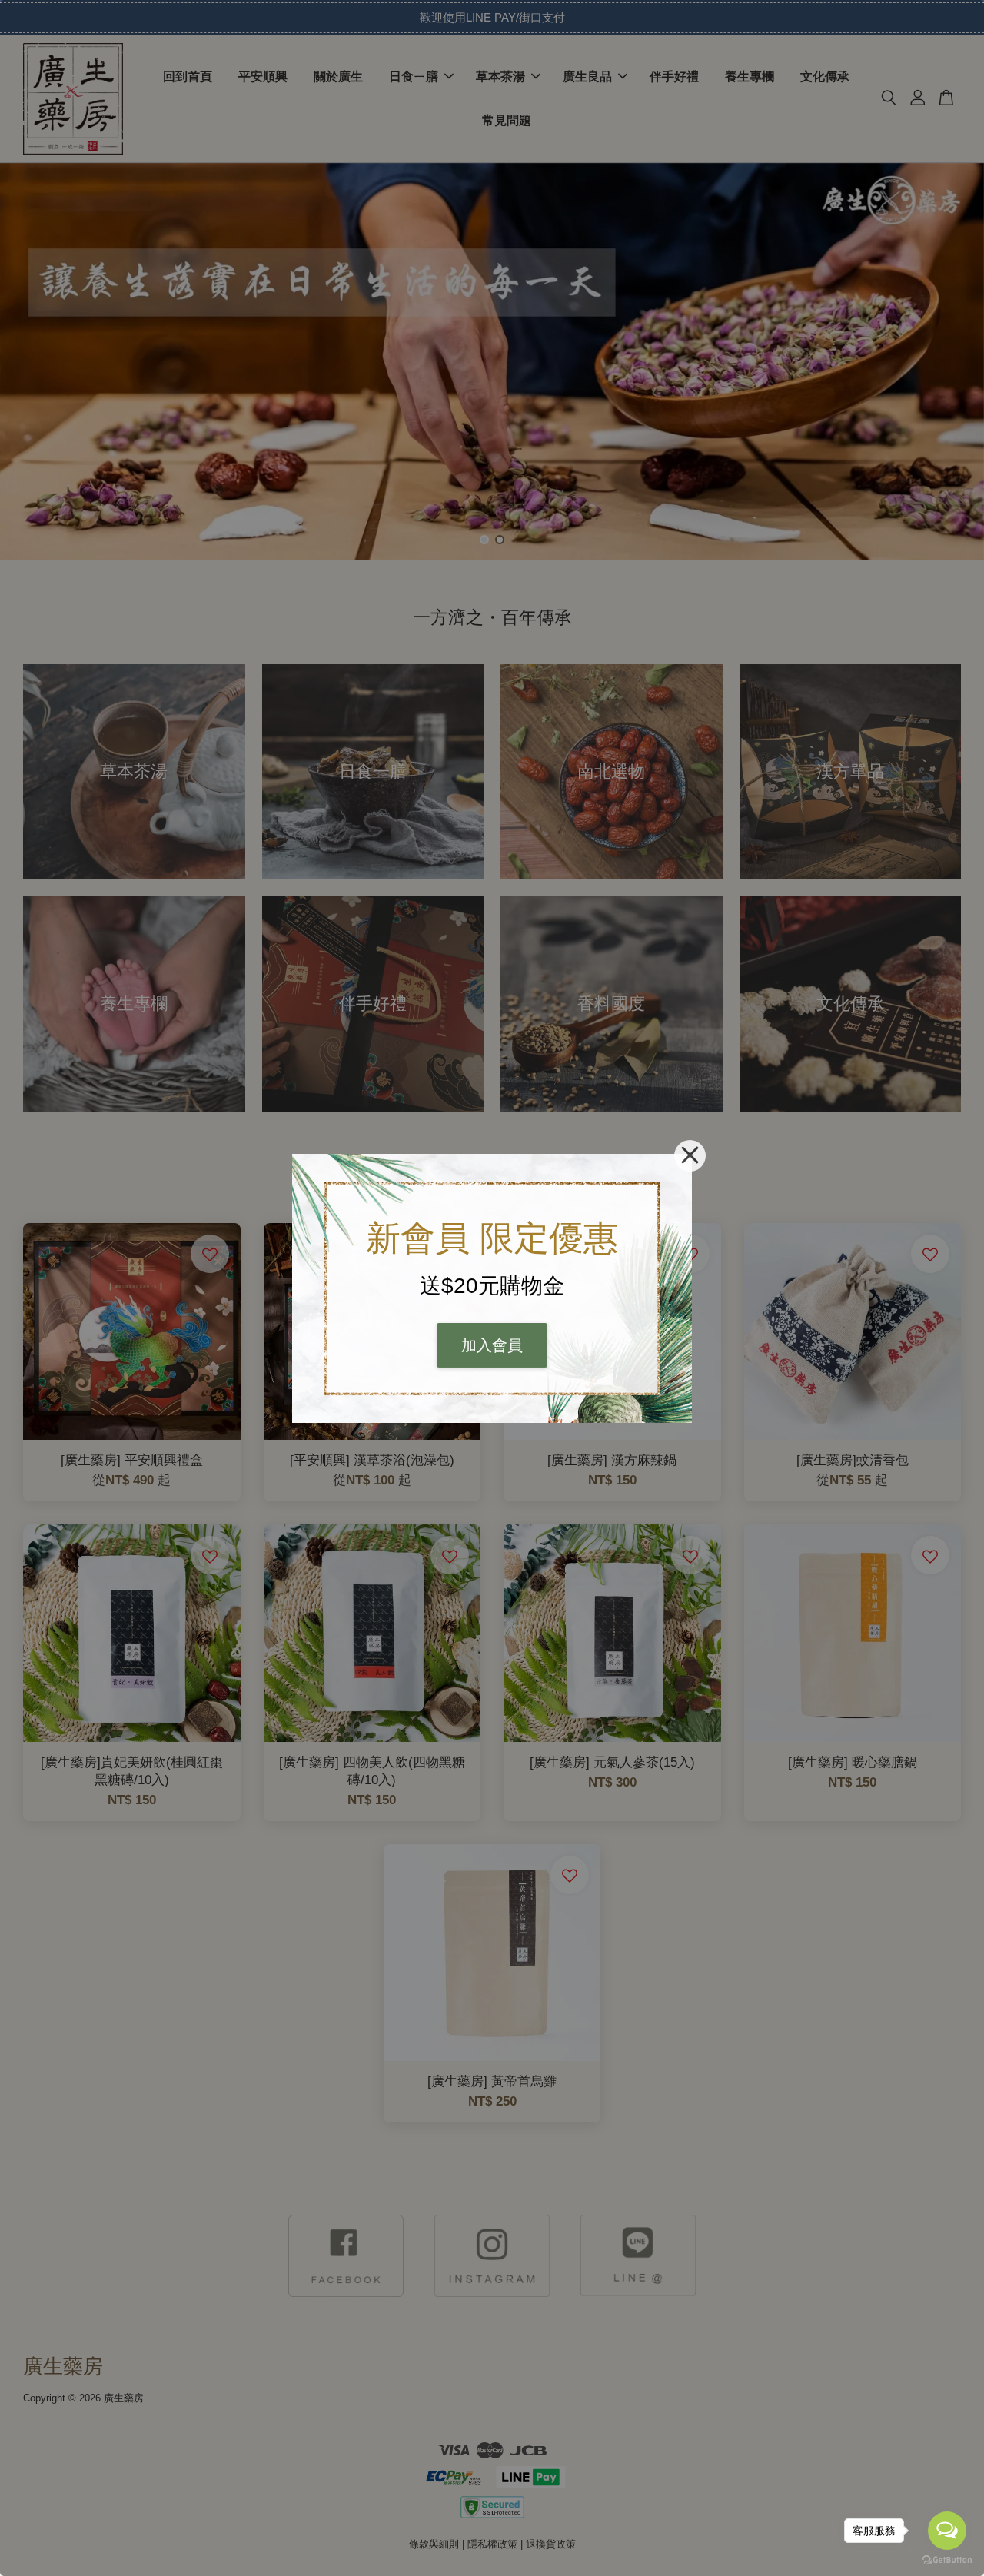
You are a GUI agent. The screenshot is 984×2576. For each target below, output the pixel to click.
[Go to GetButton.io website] (947, 2560)
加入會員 (492, 1345)
